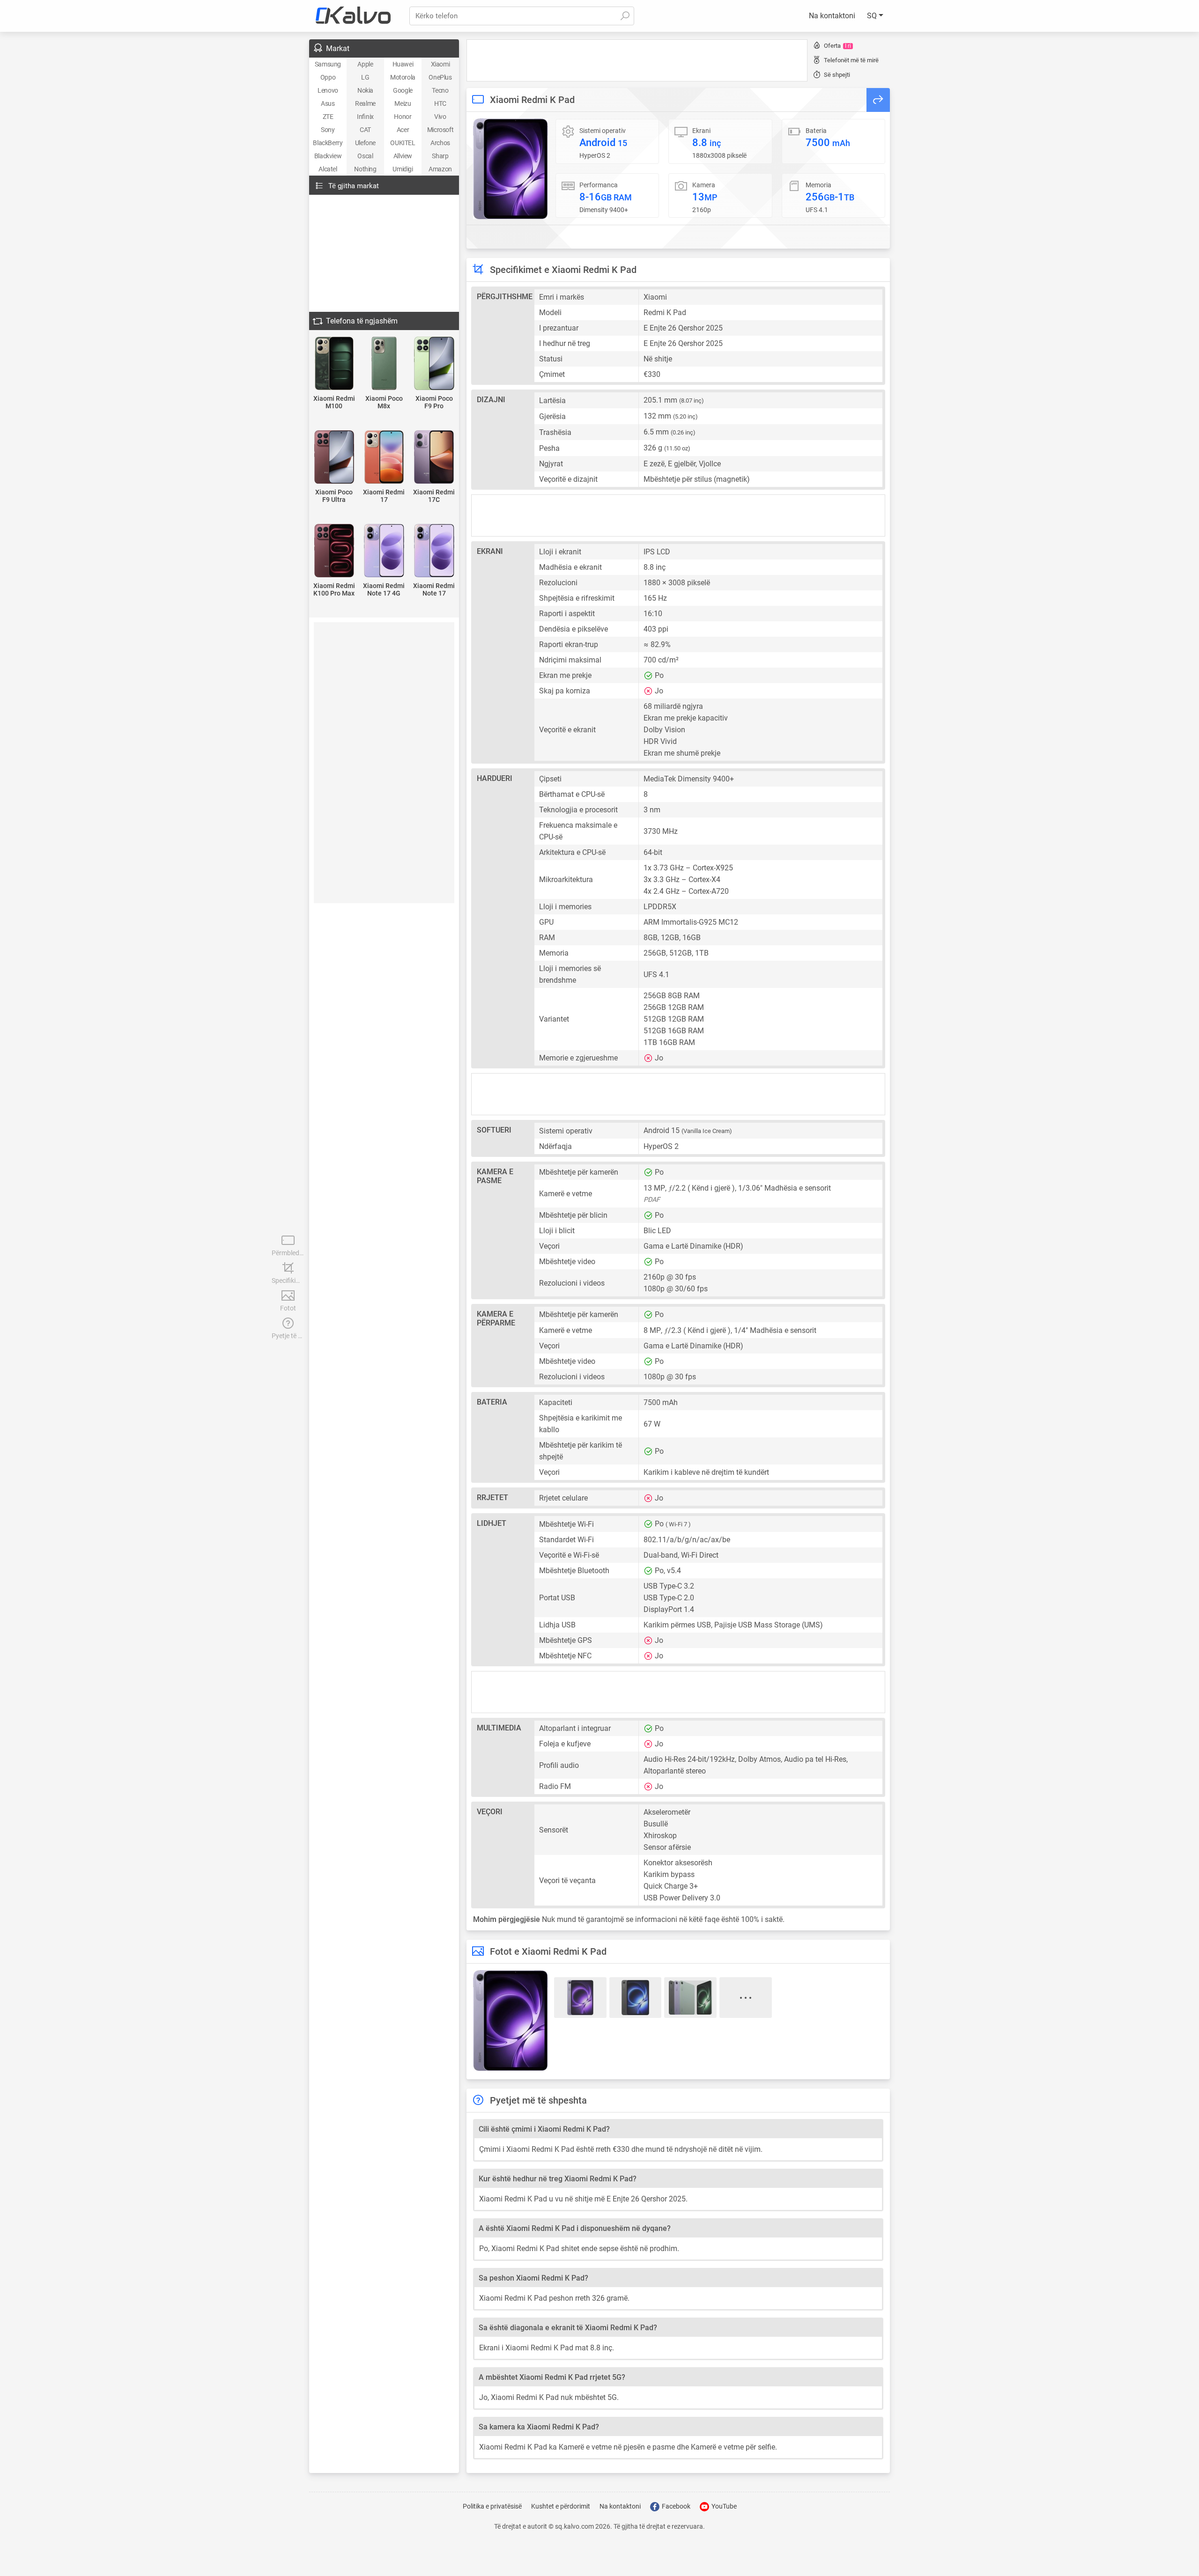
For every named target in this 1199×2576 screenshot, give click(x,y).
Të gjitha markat (354, 186)
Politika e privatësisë (492, 2506)
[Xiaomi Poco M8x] (384, 364)
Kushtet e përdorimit (561, 2506)
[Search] (625, 16)
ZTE (328, 117)
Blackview (328, 156)
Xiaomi (440, 64)
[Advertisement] (637, 60)
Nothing (365, 169)
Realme (365, 103)
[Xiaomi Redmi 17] (384, 458)
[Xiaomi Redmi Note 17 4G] (384, 551)
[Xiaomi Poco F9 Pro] (434, 364)
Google (403, 90)
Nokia (365, 90)
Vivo (440, 117)
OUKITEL (403, 143)
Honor (403, 117)
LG (365, 77)
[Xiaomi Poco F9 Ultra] (334, 458)
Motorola (403, 77)
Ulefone (365, 143)
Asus (328, 103)
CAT (365, 130)
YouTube (723, 2506)
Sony (328, 130)
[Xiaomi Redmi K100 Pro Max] (334, 551)
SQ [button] (873, 16)
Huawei (403, 64)
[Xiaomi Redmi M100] (334, 364)
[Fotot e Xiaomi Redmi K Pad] (511, 169)
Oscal (365, 156)
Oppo (328, 77)
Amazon (440, 169)
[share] (878, 100)
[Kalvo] (353, 16)
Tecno (440, 90)
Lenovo (328, 90)
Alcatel (328, 169)
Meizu (403, 103)
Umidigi (403, 169)
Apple (365, 64)
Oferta (837, 46)
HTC (440, 103)
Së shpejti (837, 75)
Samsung (328, 64)
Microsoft (440, 130)
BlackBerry (328, 143)
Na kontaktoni (832, 16)
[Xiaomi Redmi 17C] (434, 458)
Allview (403, 156)
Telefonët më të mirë (851, 60)
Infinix (365, 117)
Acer (403, 130)
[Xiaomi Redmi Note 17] (434, 551)
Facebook (675, 2506)
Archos (440, 143)
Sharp (440, 156)
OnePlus (440, 77)
